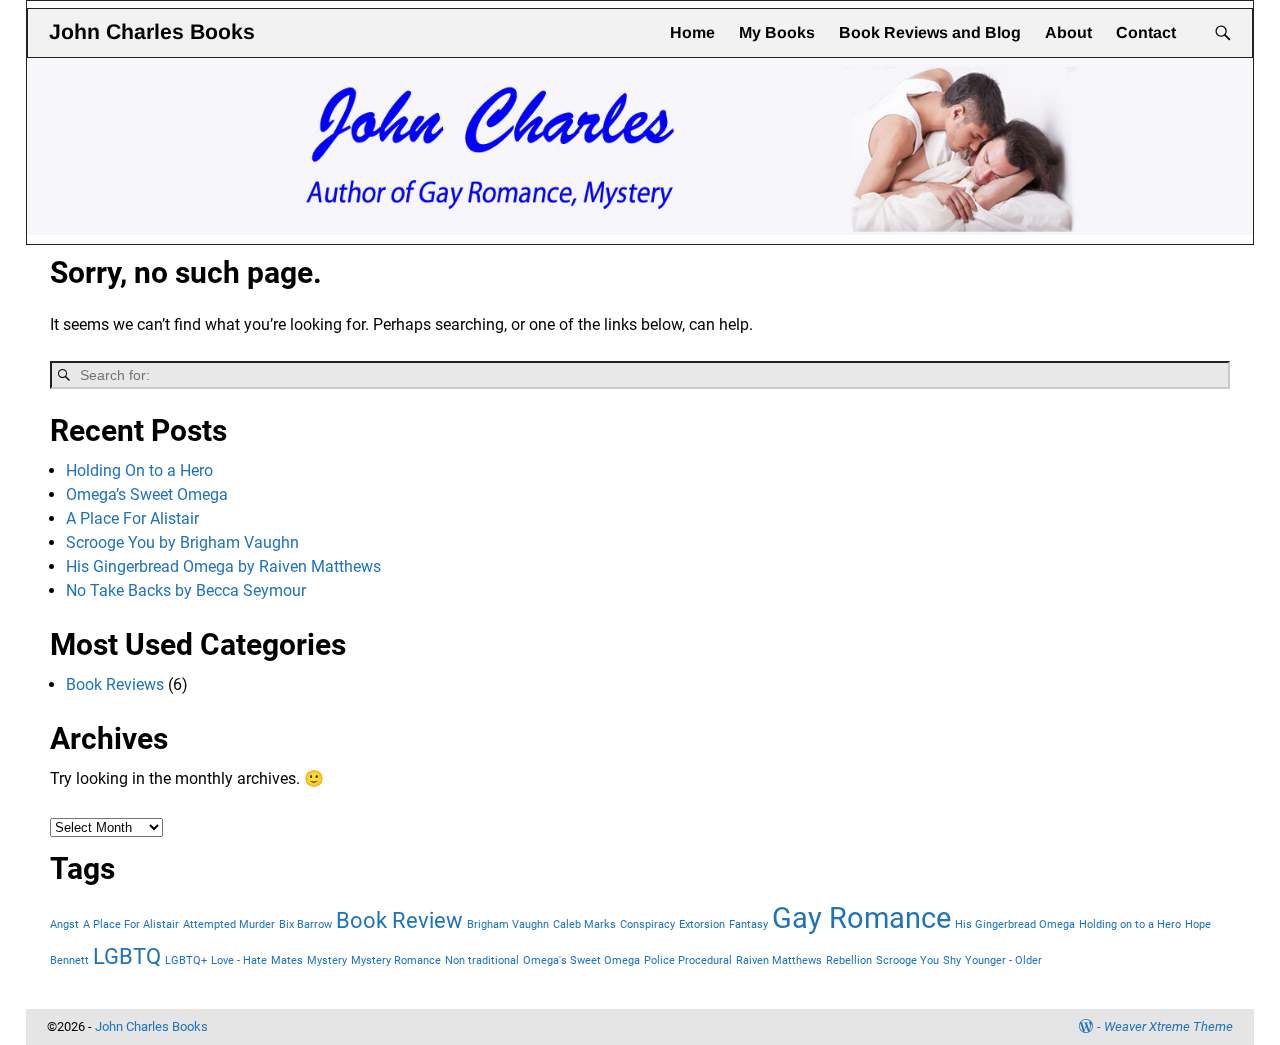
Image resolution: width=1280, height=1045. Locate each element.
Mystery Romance (396, 960)
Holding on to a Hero (1130, 924)
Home (692, 32)
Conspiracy (647, 924)
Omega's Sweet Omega (581, 960)
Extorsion (702, 924)
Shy (952, 960)
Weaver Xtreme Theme (1168, 1026)
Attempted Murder (229, 924)
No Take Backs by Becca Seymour (186, 590)
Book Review (399, 920)
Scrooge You (907, 960)
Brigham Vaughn (508, 924)
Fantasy (748, 924)
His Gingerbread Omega (1015, 924)
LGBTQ (127, 956)
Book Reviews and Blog (930, 32)
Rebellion (849, 960)
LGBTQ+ (186, 960)
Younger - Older (1003, 960)
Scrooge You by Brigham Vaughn (182, 542)
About (1068, 32)
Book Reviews (115, 684)
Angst (64, 924)
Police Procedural (688, 960)
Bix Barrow (305, 924)
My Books (777, 32)
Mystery (327, 960)
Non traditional (482, 960)
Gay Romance (861, 918)
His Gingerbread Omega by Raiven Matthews (223, 566)
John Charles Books (152, 32)
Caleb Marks (584, 924)
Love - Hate (239, 960)
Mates (287, 960)
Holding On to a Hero (139, 470)
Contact (1146, 32)
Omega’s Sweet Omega (147, 494)
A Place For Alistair (132, 518)
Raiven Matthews (779, 960)
